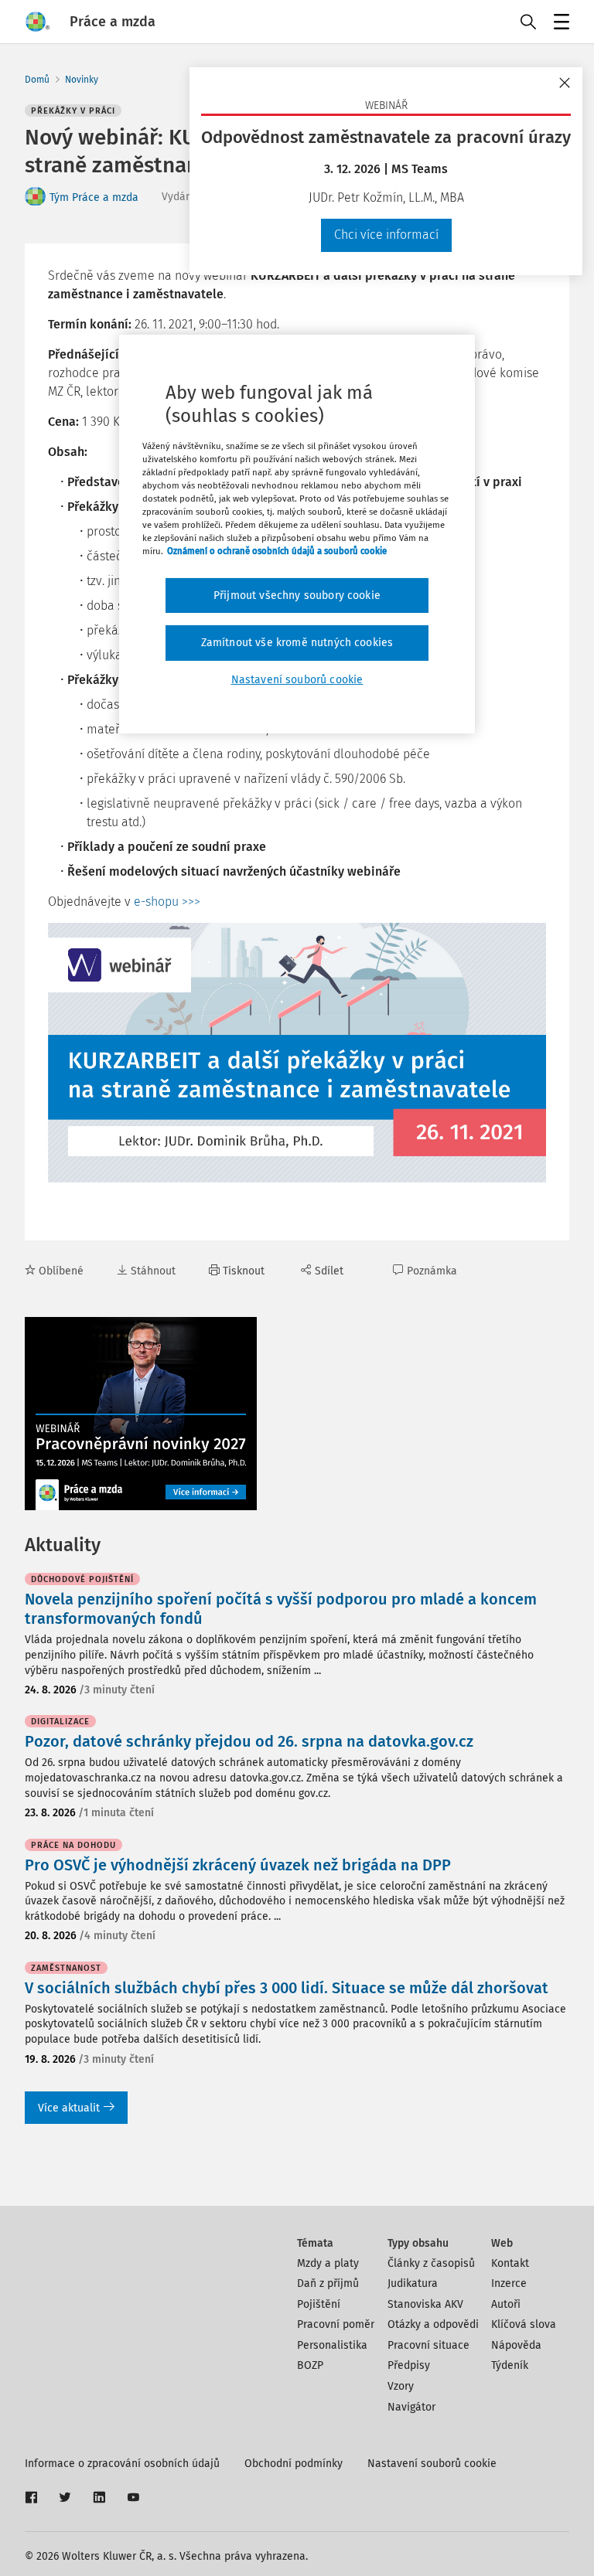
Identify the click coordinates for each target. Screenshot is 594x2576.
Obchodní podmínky (294, 2464)
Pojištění (319, 2304)
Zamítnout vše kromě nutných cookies (297, 643)
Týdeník (510, 2365)
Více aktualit (69, 2108)
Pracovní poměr (336, 2324)
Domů (37, 80)
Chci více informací (386, 235)
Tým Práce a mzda (94, 197)
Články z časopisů (431, 2263)
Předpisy (409, 2365)
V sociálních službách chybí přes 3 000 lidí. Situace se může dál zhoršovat (287, 1988)
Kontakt (510, 2263)
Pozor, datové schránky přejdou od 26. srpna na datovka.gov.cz (249, 1741)
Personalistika (332, 2345)
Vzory (401, 2386)
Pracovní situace (428, 2345)
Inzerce (509, 2283)
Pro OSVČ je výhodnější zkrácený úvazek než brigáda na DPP (238, 1865)
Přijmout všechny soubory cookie (297, 595)
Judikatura (413, 2283)
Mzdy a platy (328, 2263)
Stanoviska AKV (425, 2304)
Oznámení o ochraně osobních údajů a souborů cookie (277, 551)
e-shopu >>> (167, 902)
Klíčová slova (524, 2324)
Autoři (506, 2304)
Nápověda (516, 2345)
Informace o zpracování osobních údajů (122, 2464)
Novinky (82, 80)
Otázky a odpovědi (433, 2324)
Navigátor (411, 2407)
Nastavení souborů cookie (432, 2464)
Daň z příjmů (328, 2283)
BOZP (310, 2365)
